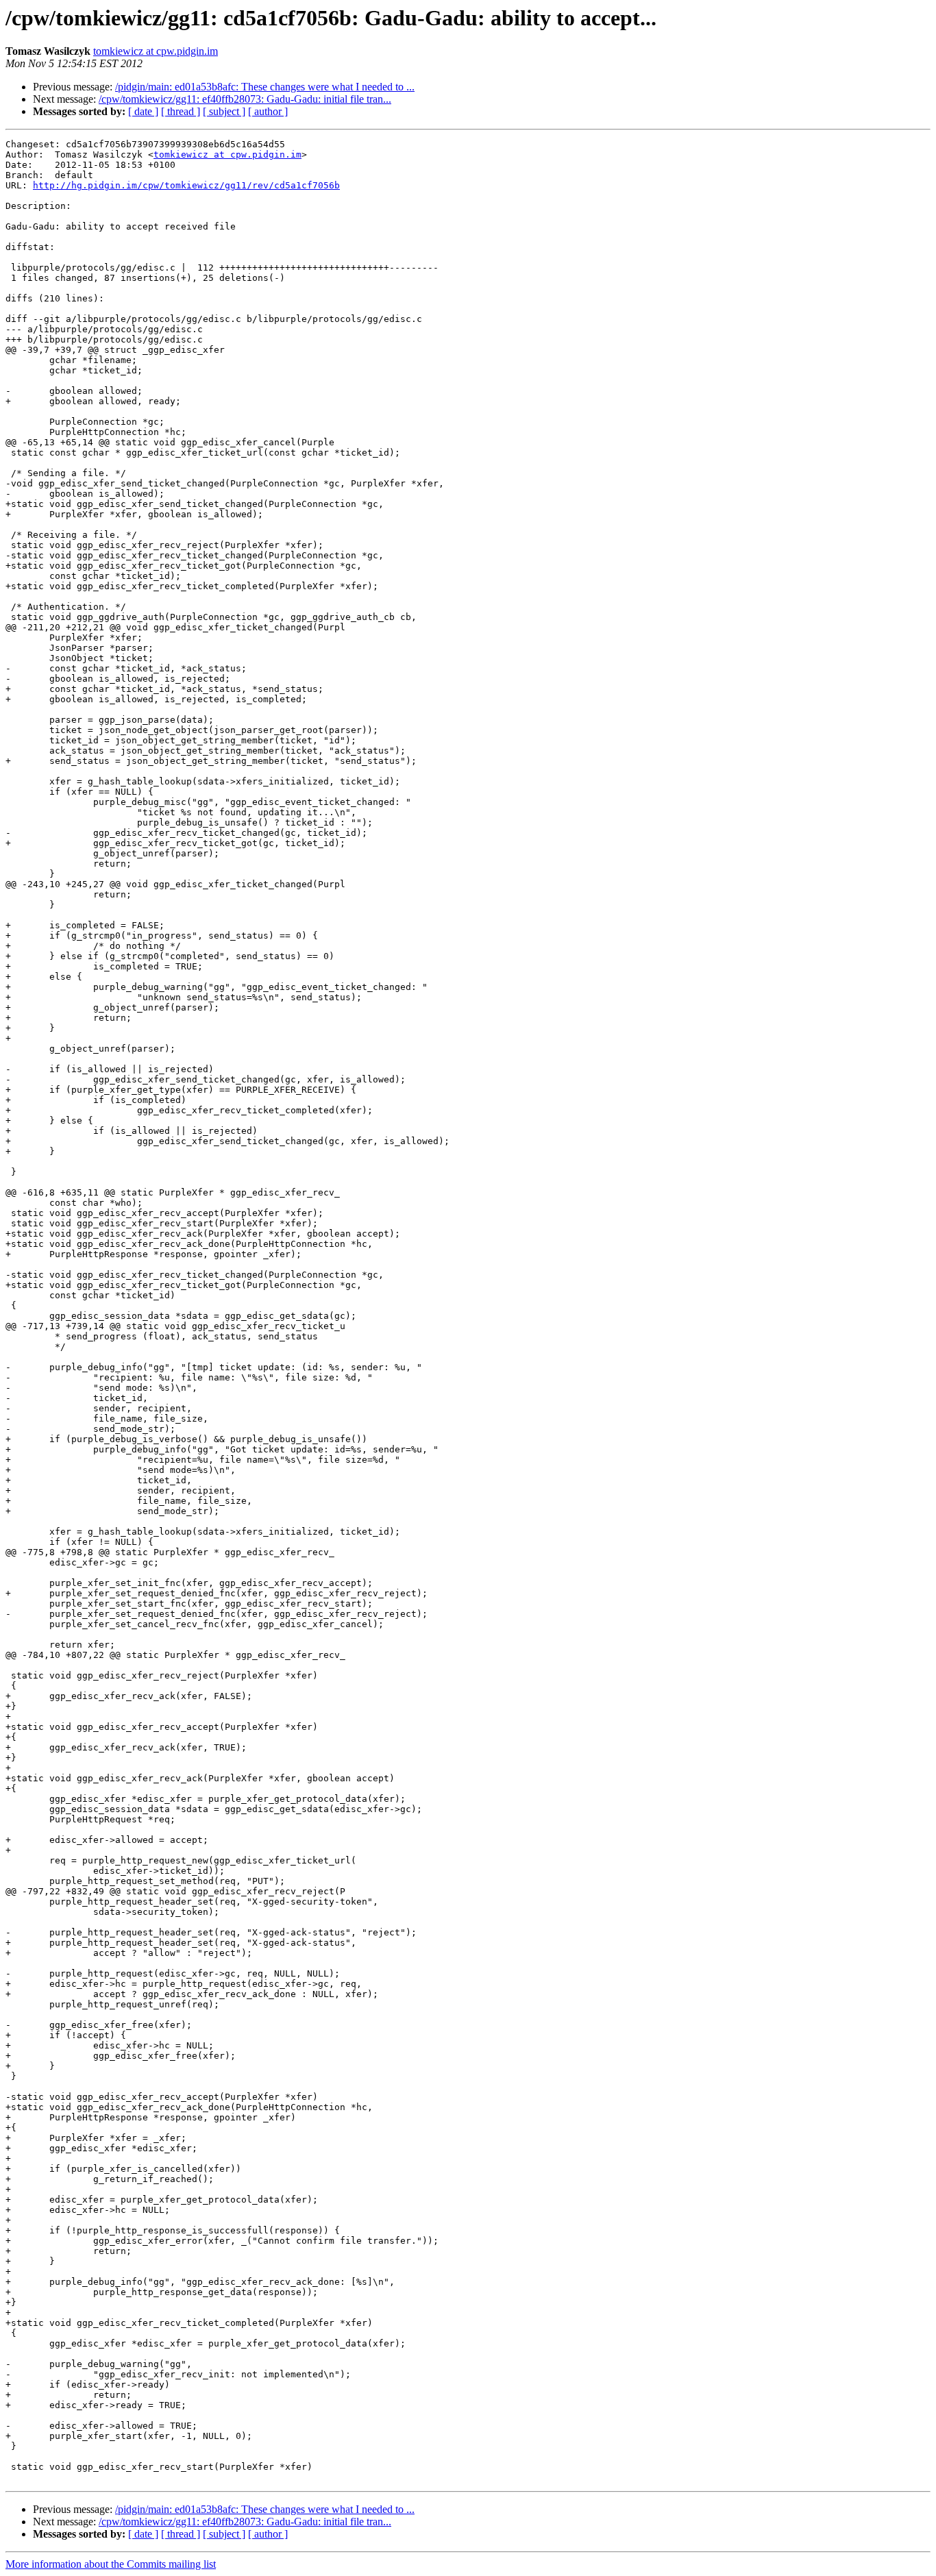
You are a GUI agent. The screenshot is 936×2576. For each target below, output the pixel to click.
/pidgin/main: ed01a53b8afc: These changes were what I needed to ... (265, 87)
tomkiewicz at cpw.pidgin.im (156, 51)
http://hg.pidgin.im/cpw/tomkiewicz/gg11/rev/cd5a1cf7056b (186, 185)
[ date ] (143, 111)
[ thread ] (181, 111)
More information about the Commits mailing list (111, 2564)
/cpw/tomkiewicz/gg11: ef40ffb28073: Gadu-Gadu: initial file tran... (245, 99)
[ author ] (268, 111)
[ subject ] (224, 111)
